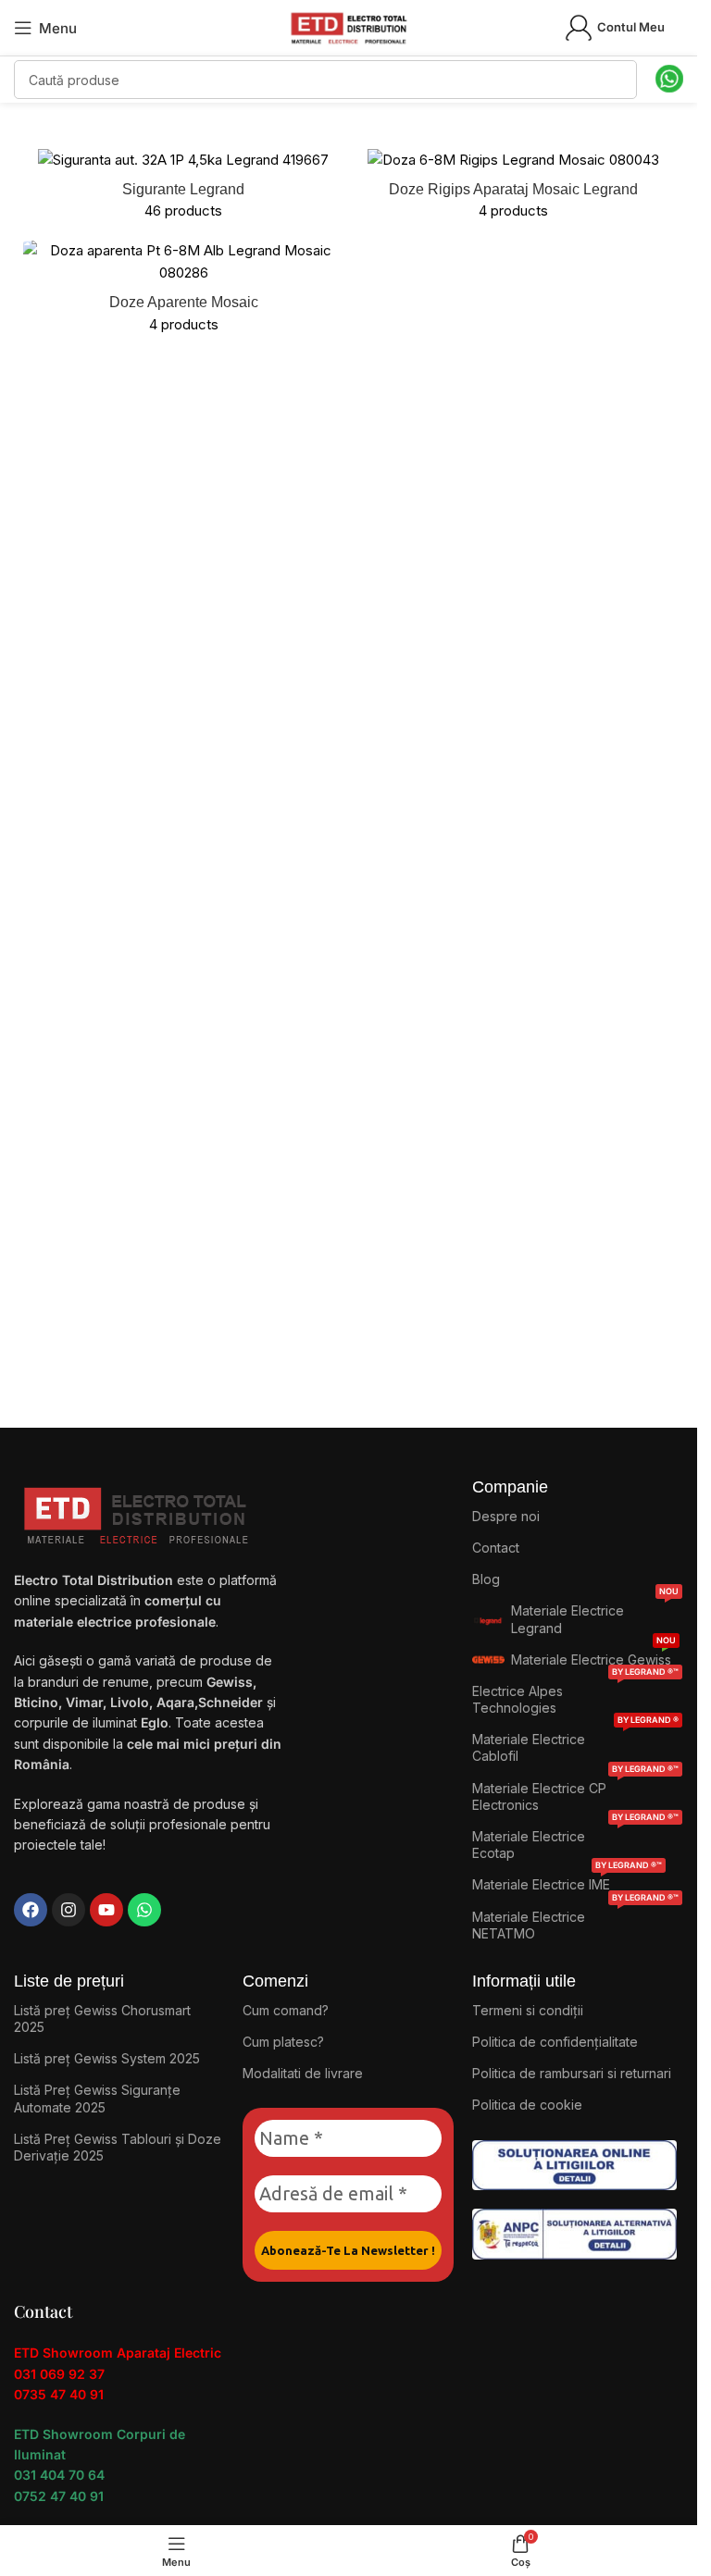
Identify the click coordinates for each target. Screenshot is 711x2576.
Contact (496, 1548)
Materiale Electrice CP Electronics (575, 1793)
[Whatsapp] (144, 1910)
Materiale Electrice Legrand (595, 1615)
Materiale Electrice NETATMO (575, 1921)
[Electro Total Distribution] (138, 1511)
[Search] (617, 80)
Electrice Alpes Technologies (575, 1696)
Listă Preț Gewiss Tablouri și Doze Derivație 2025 (118, 2147)
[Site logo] (349, 26)
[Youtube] (106, 1910)
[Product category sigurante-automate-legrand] (184, 190)
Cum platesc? (283, 2042)
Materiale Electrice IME (567, 1881)
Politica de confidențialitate (555, 2042)
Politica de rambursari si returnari (572, 2073)
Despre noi (506, 1516)
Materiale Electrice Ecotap (575, 1841)
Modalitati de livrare (303, 2073)
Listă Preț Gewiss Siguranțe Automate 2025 (97, 2098)
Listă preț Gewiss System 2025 (107, 2058)
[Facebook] (31, 1910)
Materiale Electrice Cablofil (575, 1744)
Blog (486, 1579)
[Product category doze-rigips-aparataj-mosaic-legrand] (514, 190)
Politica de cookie (527, 2105)
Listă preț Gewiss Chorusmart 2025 (102, 2019)
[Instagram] (69, 1910)
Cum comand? (286, 2010)
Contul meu (631, 27)
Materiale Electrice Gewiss (593, 1656)
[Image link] (574, 2164)
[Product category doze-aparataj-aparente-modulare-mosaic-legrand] (184, 292)
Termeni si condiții (528, 2010)
